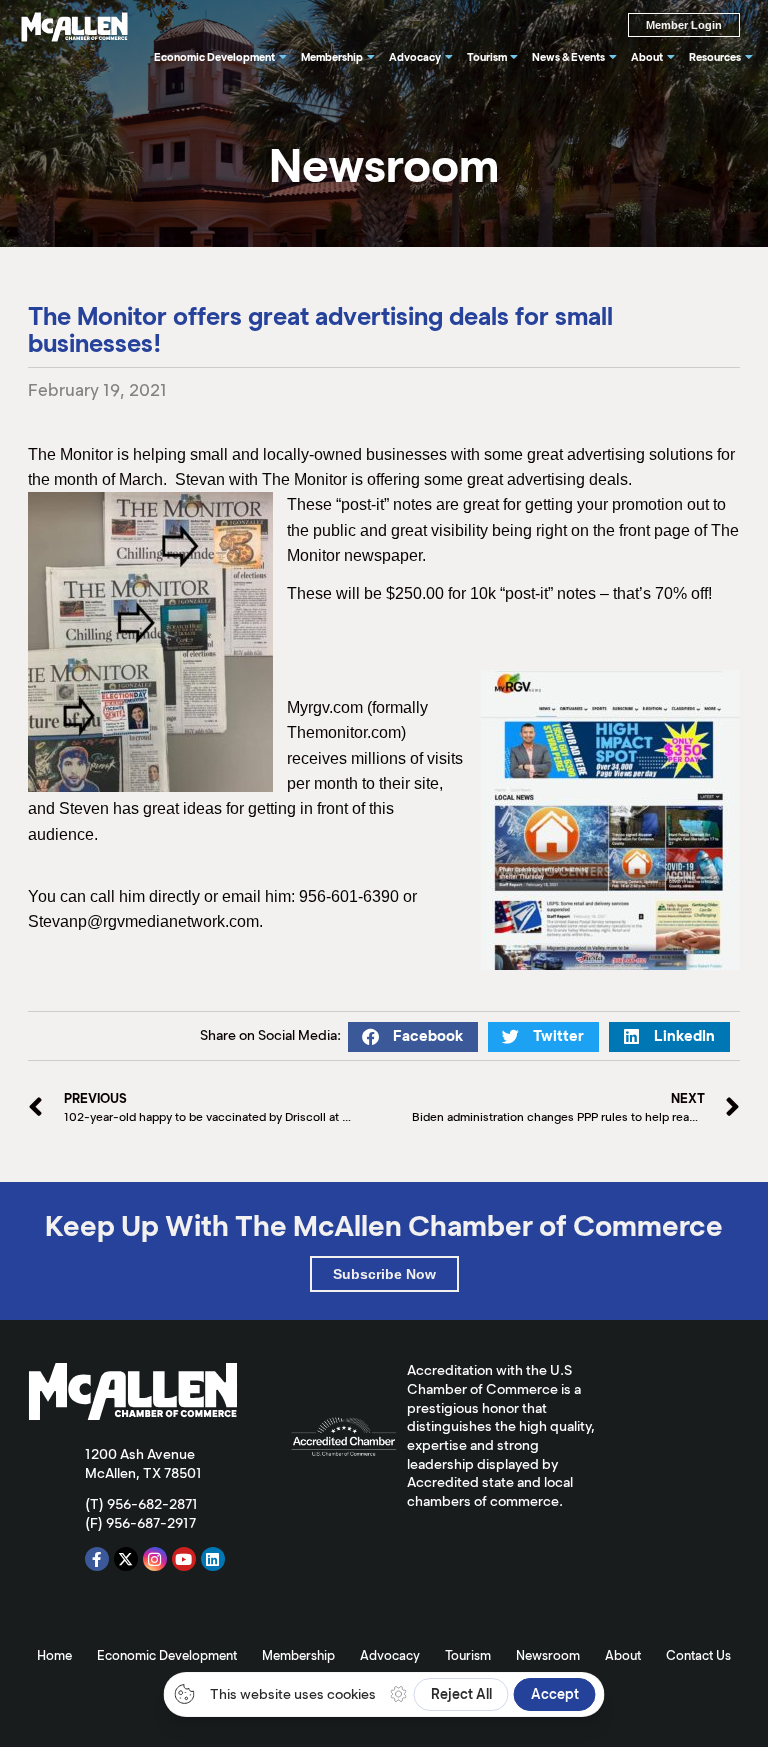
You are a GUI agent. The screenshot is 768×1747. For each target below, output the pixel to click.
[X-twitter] (126, 1559)
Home (54, 1655)
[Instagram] (155, 1559)
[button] (413, 1037)
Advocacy (390, 1655)
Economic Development (167, 1655)
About (623, 1655)
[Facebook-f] (97, 1559)
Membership (298, 1655)
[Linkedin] (213, 1559)
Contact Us (698, 1655)
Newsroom (548, 1655)
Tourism (468, 1655)
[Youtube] (184, 1559)
